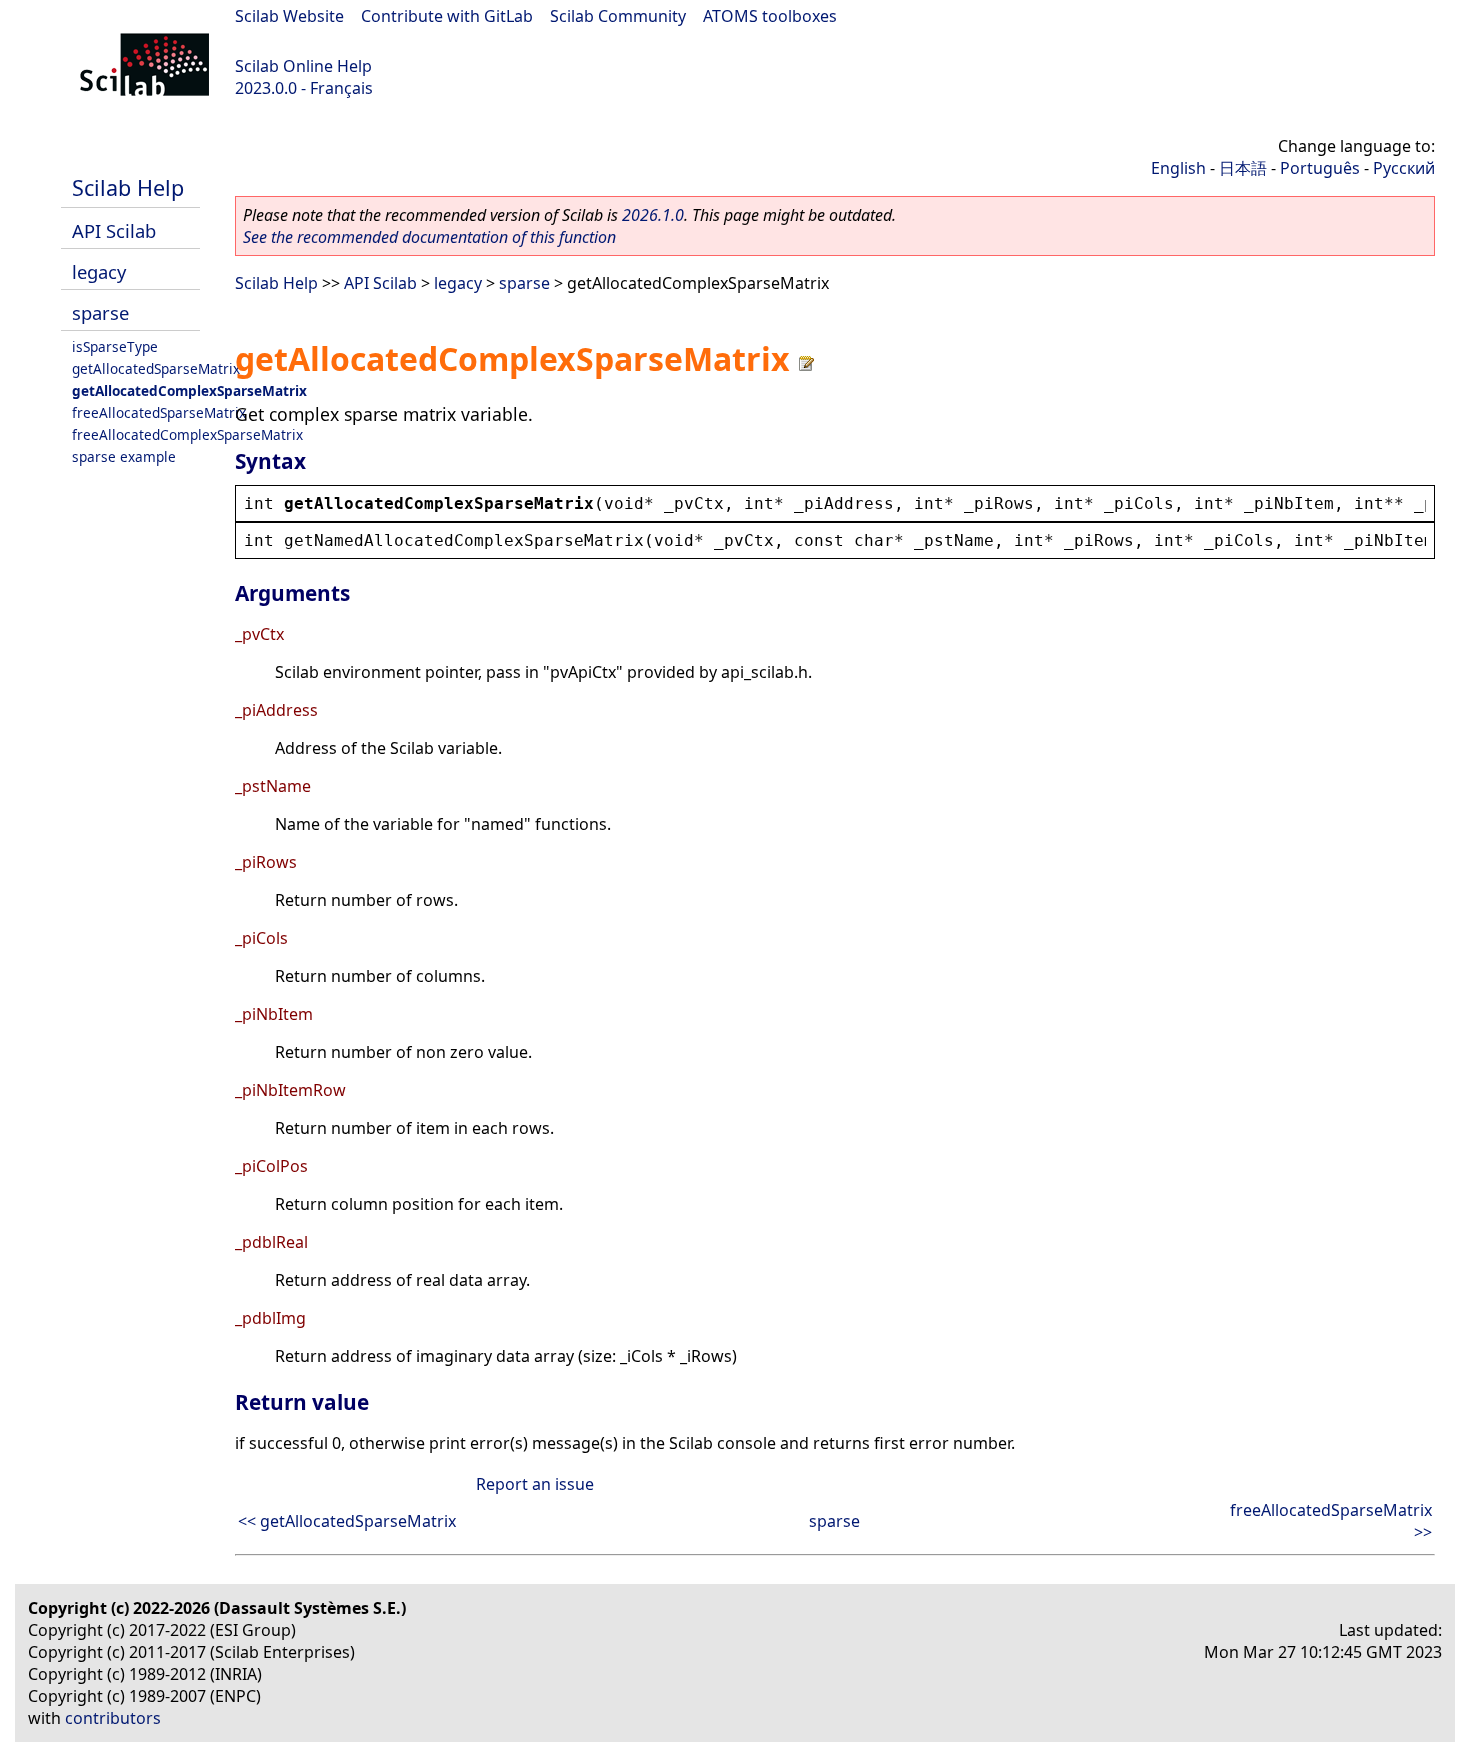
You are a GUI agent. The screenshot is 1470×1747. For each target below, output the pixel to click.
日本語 (1243, 168)
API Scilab (114, 230)
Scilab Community (618, 16)
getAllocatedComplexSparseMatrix (189, 390)
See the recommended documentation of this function (429, 237)
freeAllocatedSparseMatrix (159, 412)
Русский (1404, 168)
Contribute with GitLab (447, 16)
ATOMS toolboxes (770, 16)
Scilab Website (289, 16)
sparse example (124, 456)
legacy (99, 271)
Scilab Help (128, 187)
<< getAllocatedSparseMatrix (347, 1521)
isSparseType (115, 346)
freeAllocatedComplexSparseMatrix (187, 434)
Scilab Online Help (303, 66)
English (1178, 168)
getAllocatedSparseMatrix (156, 368)
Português (1320, 168)
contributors (113, 1718)
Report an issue (535, 1484)
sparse (100, 312)
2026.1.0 (653, 215)
